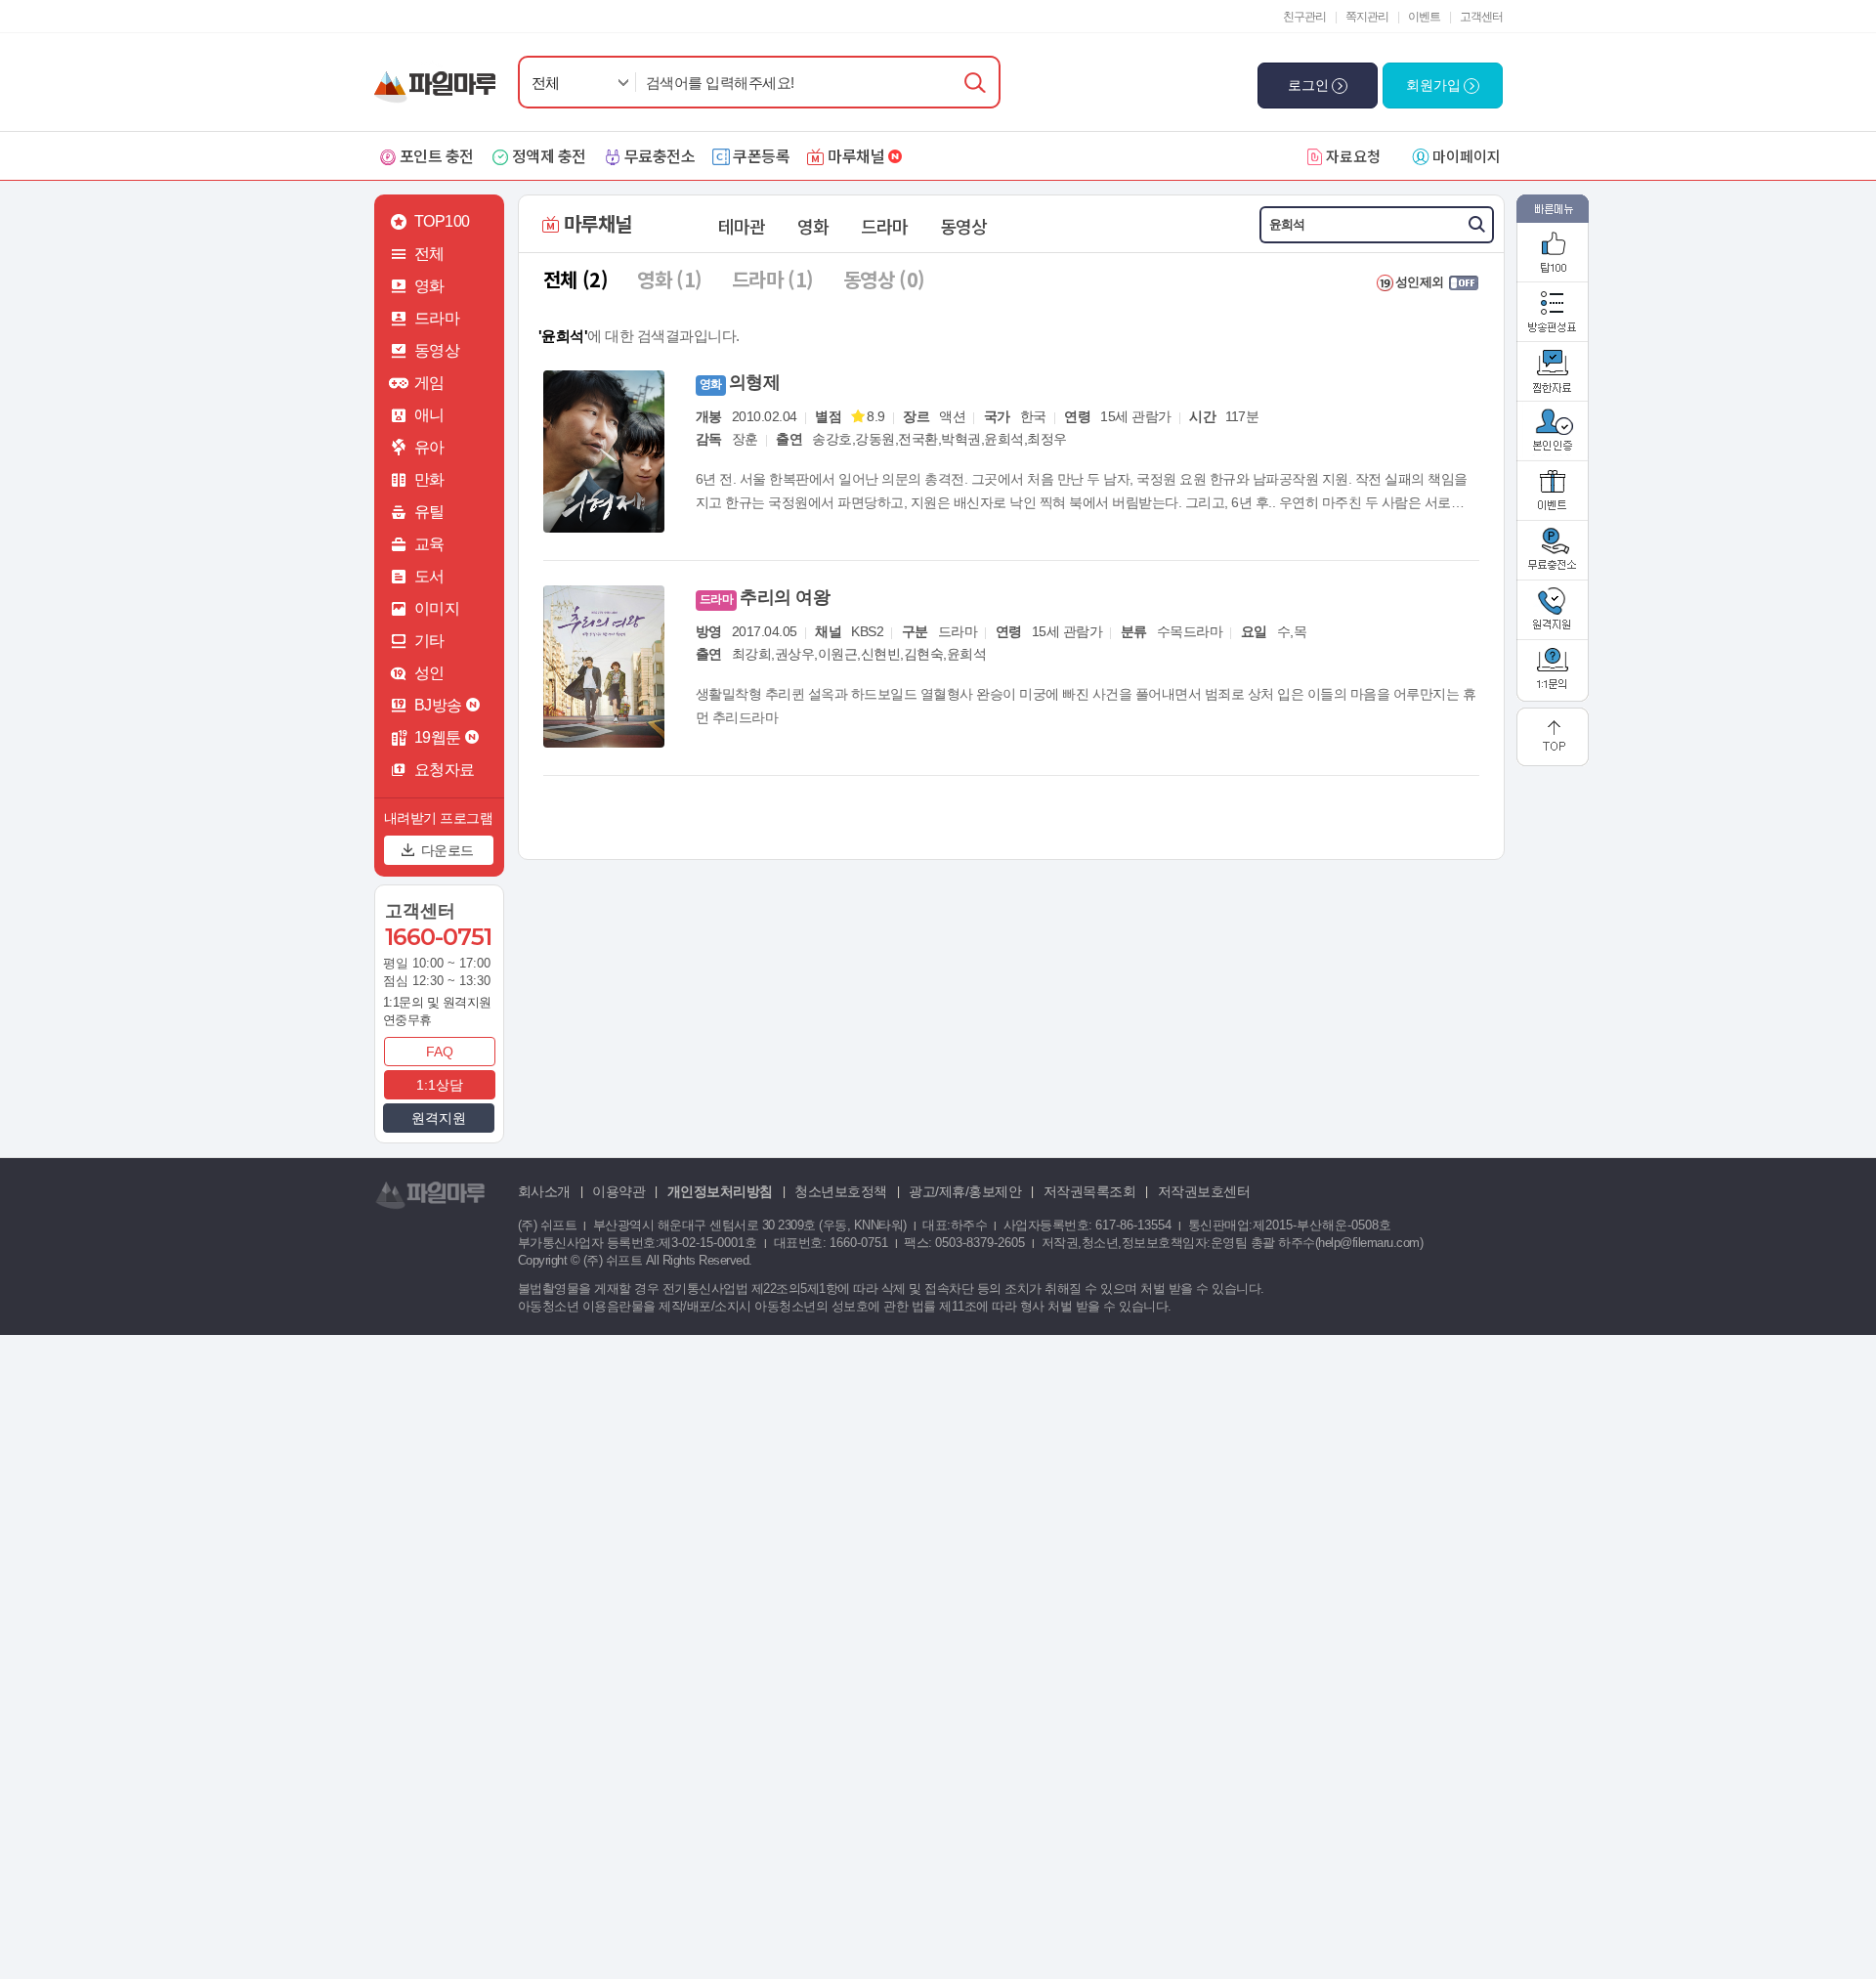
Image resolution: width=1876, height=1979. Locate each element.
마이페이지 (1467, 156)
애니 (429, 415)
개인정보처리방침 (720, 1191)
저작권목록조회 (1090, 1191)
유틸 (429, 512)
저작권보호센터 (1204, 1191)
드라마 (437, 318)
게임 (429, 383)
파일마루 (439, 77)
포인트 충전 (437, 155)
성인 (429, 673)
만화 (429, 479)
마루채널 (856, 155)
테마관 (742, 226)
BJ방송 (438, 705)
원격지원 (439, 1118)
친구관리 (1304, 17)
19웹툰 (438, 737)
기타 (429, 641)
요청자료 (445, 770)
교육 (429, 544)
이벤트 (1424, 17)
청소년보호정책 (841, 1191)
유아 (429, 447)
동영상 (437, 350)
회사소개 (544, 1191)
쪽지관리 (1367, 17)
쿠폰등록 (761, 155)
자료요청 (1353, 156)
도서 (429, 576)
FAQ (440, 1052)
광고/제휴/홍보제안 (965, 1191)
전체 (546, 83)
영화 (429, 286)
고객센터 (1481, 17)
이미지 (437, 608)
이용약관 (618, 1191)
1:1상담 (440, 1085)
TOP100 (442, 221)
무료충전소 (660, 155)
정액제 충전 (549, 155)
